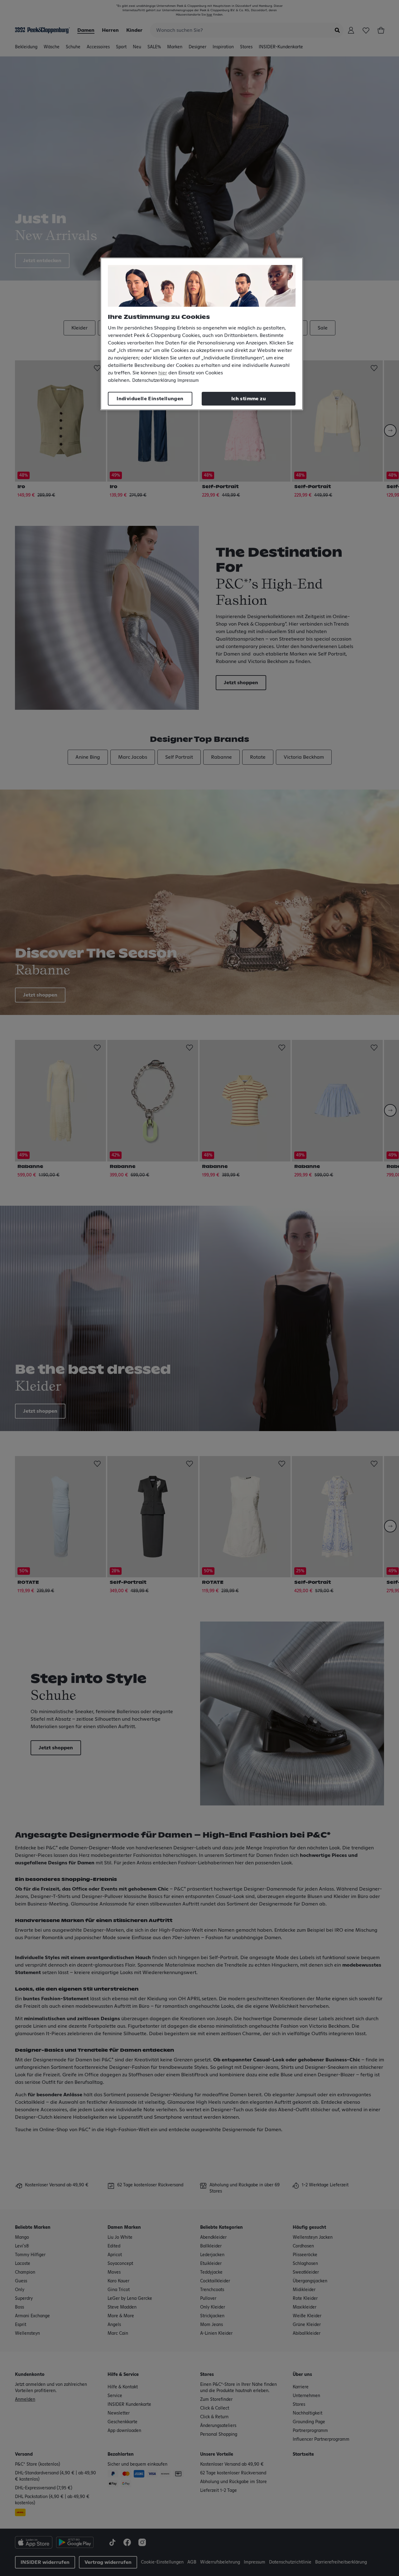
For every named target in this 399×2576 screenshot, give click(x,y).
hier (163, 373)
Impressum (188, 381)
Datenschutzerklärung (154, 381)
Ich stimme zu (249, 399)
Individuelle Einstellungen (150, 399)
